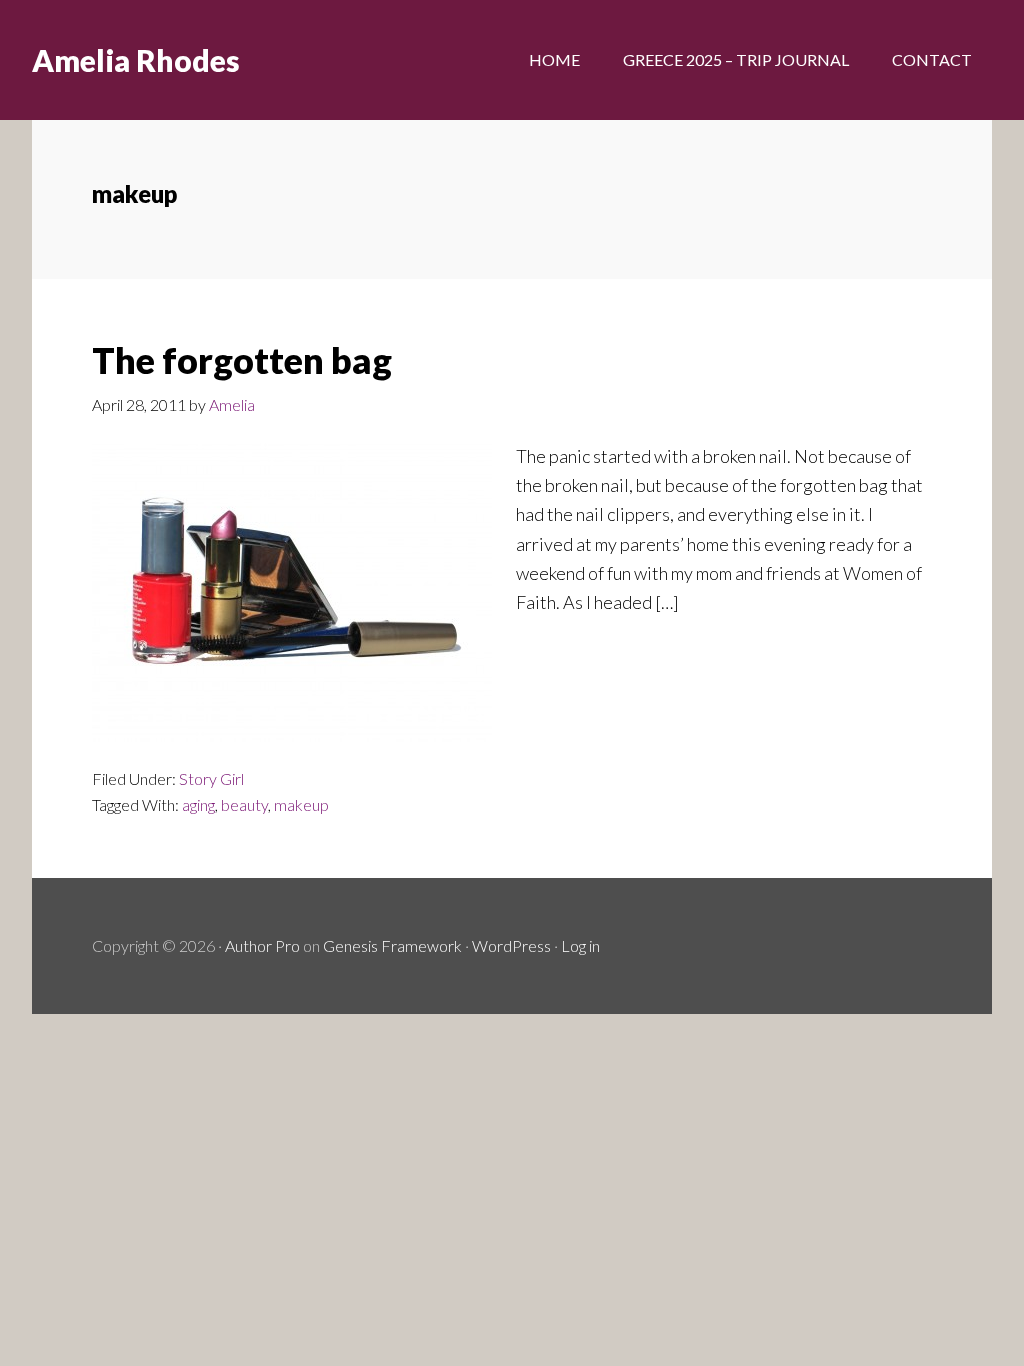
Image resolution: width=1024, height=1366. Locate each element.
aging (198, 804)
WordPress (511, 945)
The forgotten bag (242, 360)
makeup (301, 804)
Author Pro (262, 945)
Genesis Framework (392, 945)
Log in (580, 945)
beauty (244, 804)
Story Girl (211, 778)
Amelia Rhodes (136, 60)
